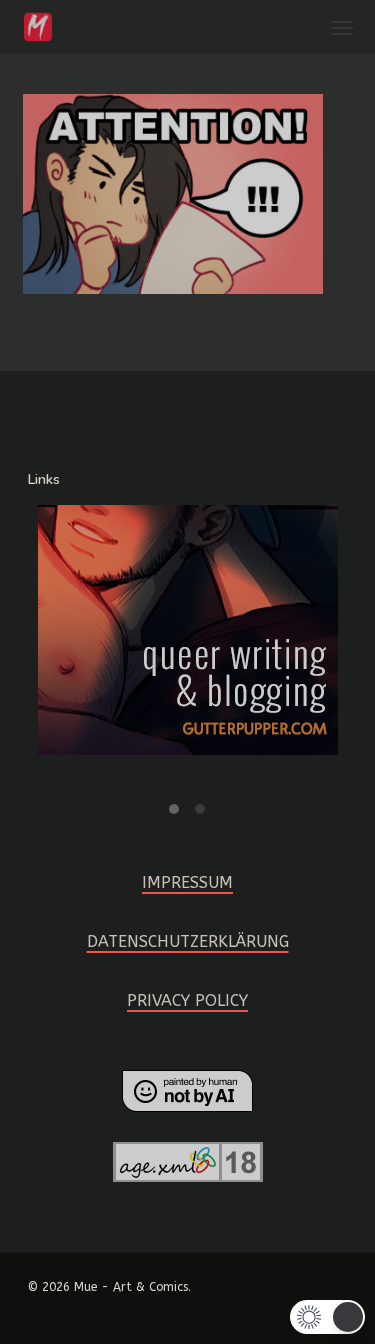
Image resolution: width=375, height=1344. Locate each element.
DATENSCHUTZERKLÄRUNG (188, 941)
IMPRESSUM (187, 882)
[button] (342, 27)
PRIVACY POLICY (187, 1000)
